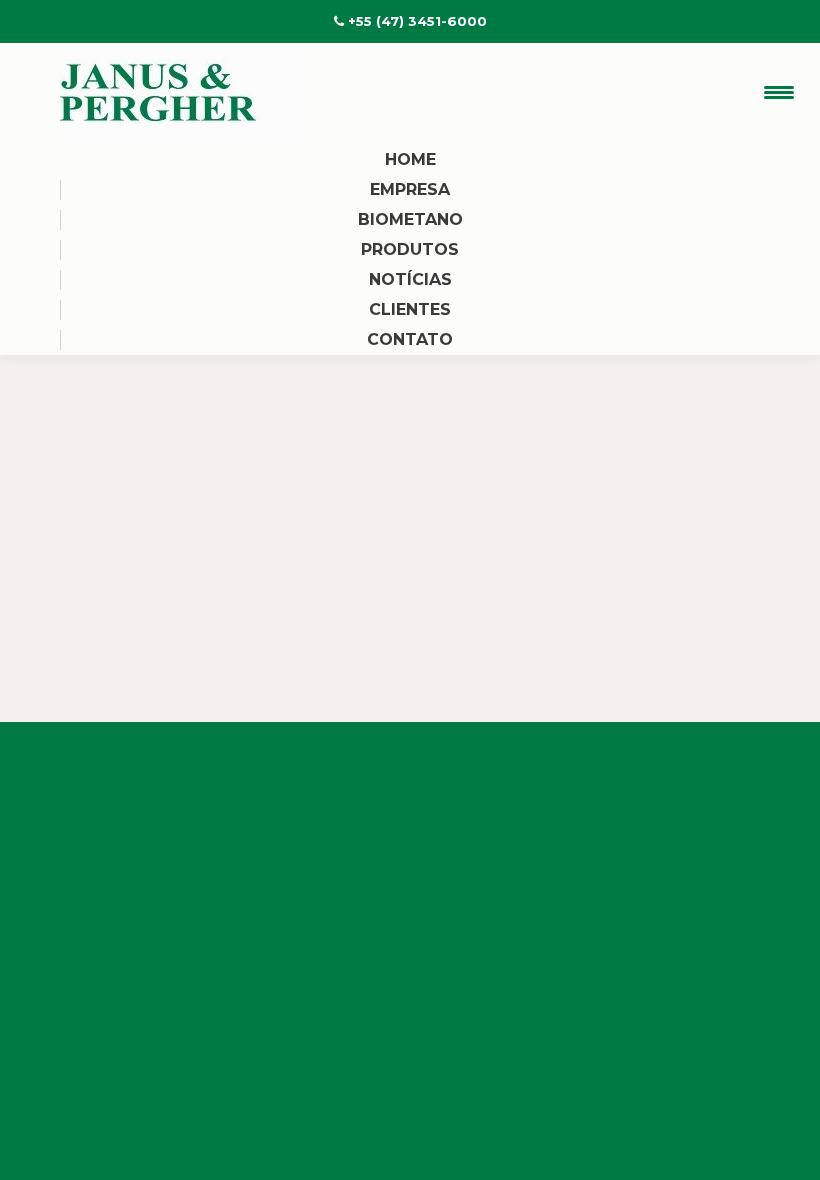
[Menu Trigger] (779, 92)
